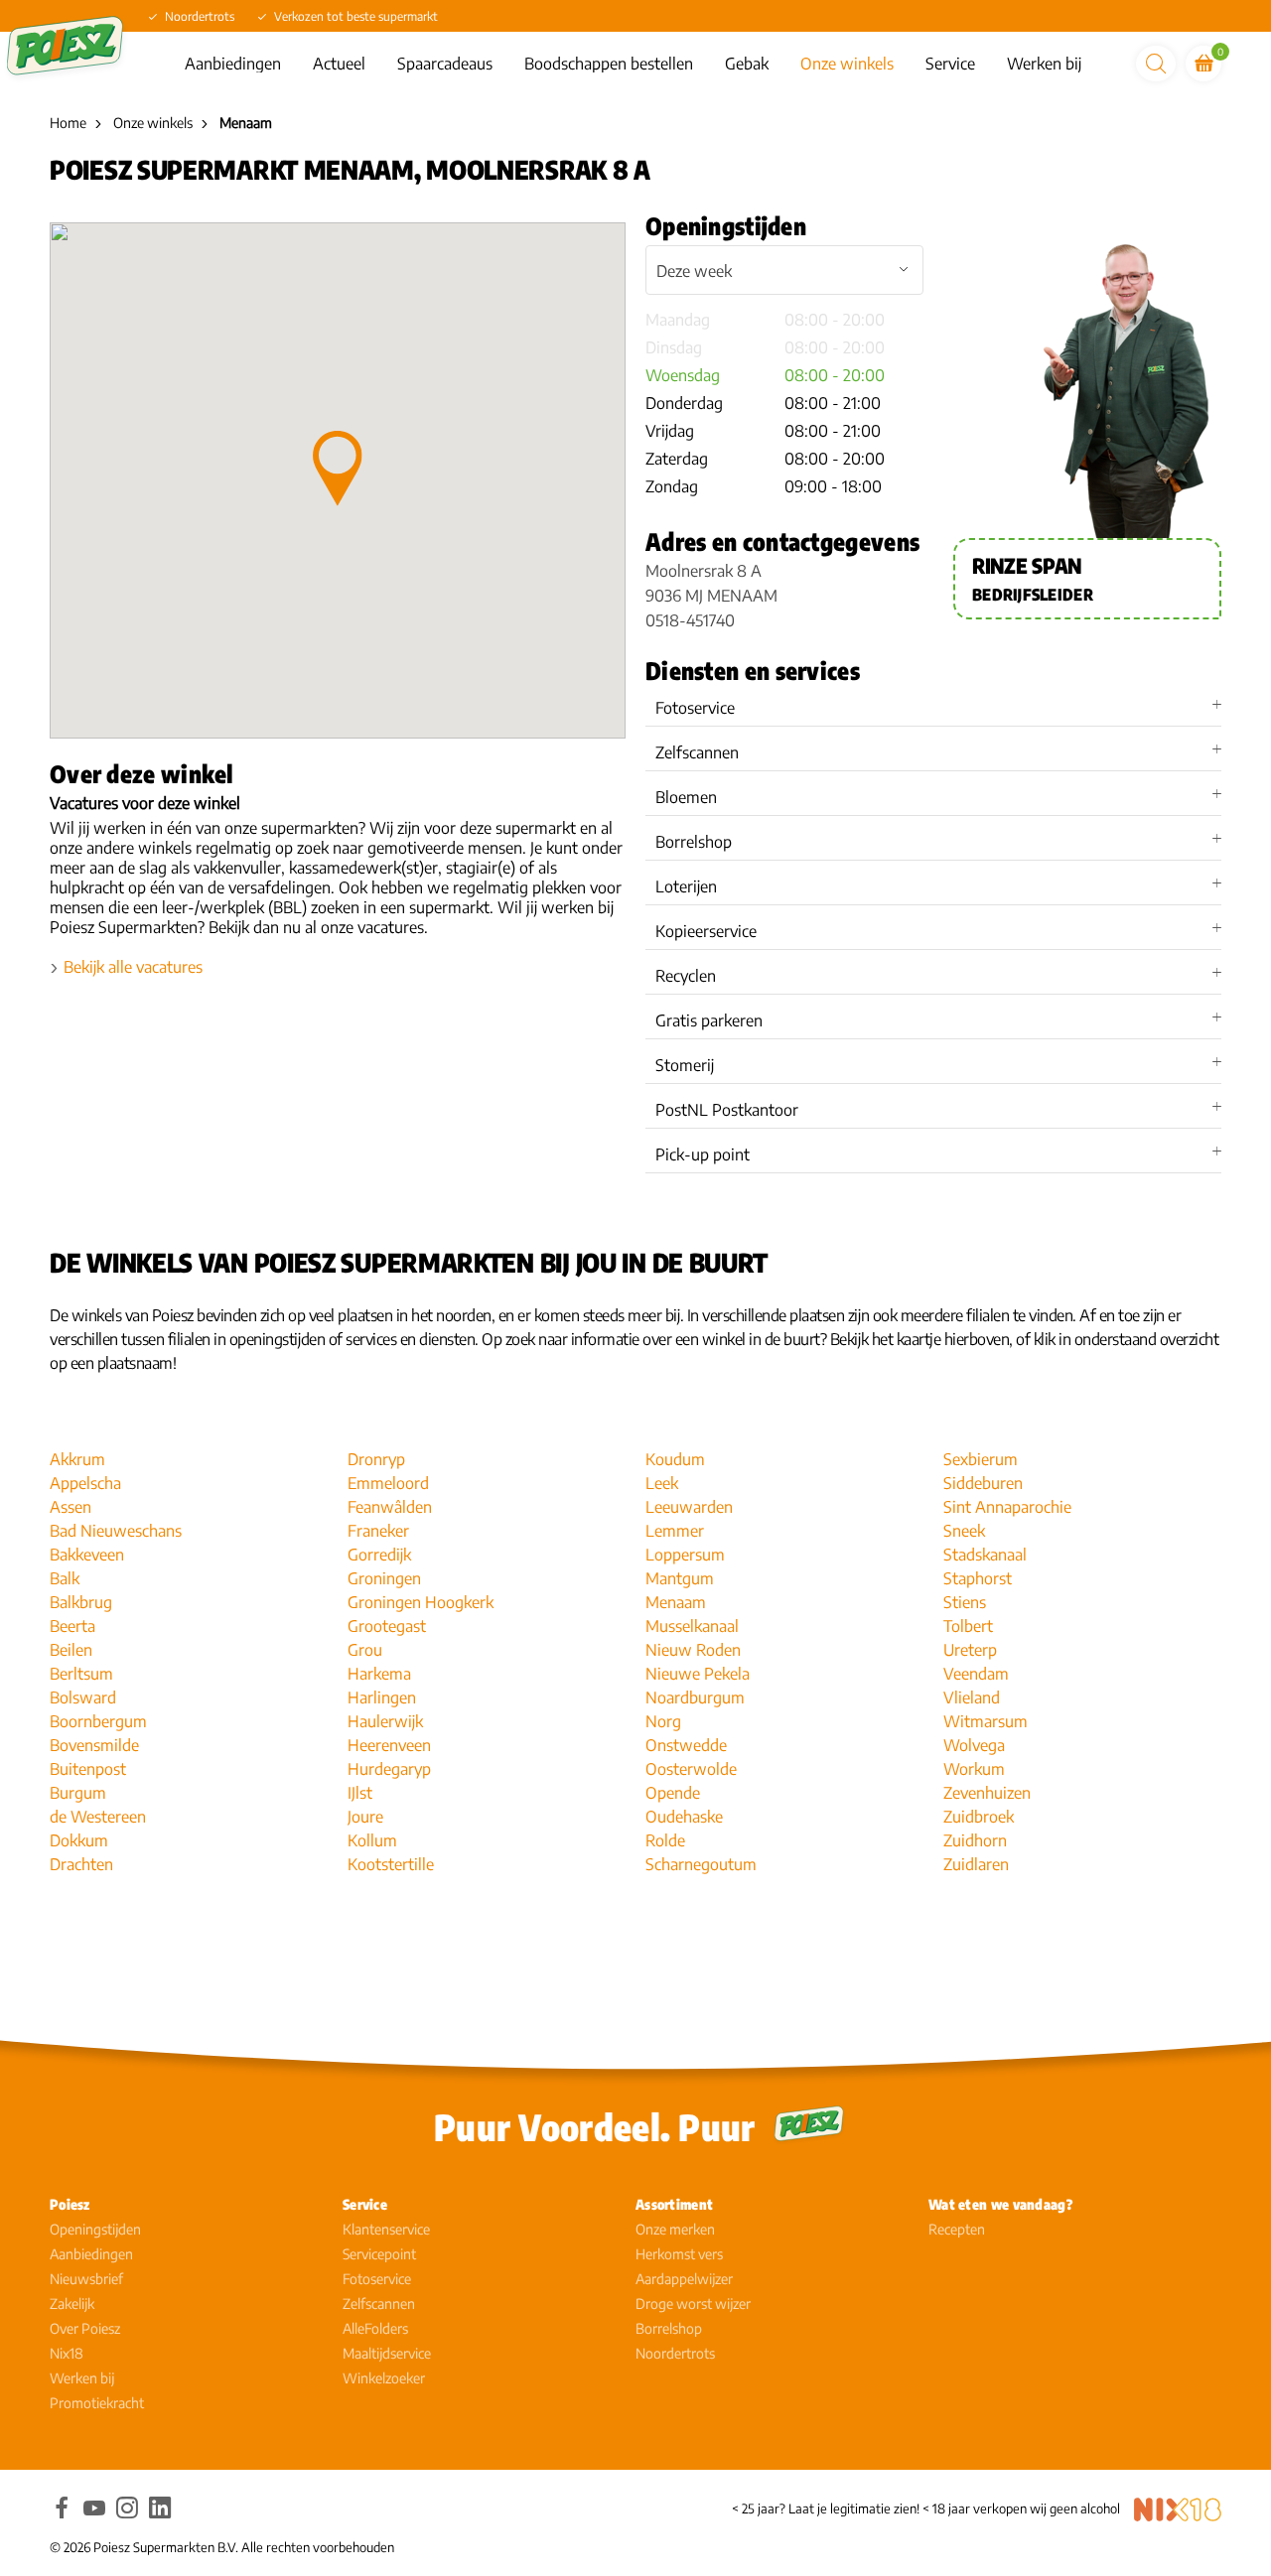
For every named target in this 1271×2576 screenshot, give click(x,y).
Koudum (675, 1459)
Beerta (72, 1626)
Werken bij (1044, 64)
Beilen (71, 1650)
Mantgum (680, 1578)
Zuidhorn (975, 1840)
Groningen (384, 1578)
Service (950, 64)
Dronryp (376, 1459)
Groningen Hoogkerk (421, 1602)
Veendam (976, 1674)
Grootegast (387, 1626)
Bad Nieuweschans (116, 1531)
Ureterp (970, 1650)
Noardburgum (695, 1697)
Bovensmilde (94, 1745)
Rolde (665, 1840)
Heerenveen (389, 1745)
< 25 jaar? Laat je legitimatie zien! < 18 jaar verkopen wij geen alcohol (926, 2508)
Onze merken (675, 2229)
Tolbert (968, 1626)
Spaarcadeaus (445, 64)
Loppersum (685, 1555)
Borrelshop (669, 2328)
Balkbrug (81, 1602)
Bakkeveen (87, 1555)
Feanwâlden (390, 1507)
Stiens (965, 1602)
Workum (974, 1769)
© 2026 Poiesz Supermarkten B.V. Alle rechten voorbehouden (222, 2547)
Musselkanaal (692, 1626)
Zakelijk (72, 2304)
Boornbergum (98, 1721)
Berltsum (81, 1674)
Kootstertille (391, 1864)
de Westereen (98, 1817)
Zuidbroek (979, 1817)
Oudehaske (684, 1817)
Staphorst (978, 1578)
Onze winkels (847, 64)
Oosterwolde (691, 1769)
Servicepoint (379, 2254)
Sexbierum (981, 1459)
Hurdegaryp (389, 1769)
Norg (663, 1721)
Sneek (964, 1531)
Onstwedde (686, 1745)
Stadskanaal (985, 1555)
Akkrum (77, 1459)
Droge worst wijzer (693, 2304)
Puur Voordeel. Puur (595, 2127)
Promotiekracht (97, 2403)
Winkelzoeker (384, 2378)
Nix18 (67, 2353)
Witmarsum (986, 1721)
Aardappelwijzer (684, 2279)
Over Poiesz (85, 2328)
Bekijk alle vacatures (133, 967)
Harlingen (382, 1697)
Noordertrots (675, 2353)
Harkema (379, 1674)
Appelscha (85, 1483)
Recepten (957, 2229)
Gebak (747, 64)
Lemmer (675, 1531)
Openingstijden (95, 2229)
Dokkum (79, 1840)
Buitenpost (88, 1769)
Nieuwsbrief (86, 2279)
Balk (65, 1578)
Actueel (339, 64)
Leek (662, 1483)
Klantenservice (386, 2229)
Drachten (81, 1864)
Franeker (378, 1531)
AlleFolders (375, 2328)
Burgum (78, 1793)
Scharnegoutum (701, 1864)
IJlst (360, 1793)
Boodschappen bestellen (609, 64)
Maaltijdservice (387, 2353)
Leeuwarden (689, 1507)
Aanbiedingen (233, 64)
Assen (71, 1507)
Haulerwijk (385, 1721)
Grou (365, 1650)
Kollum (372, 1840)
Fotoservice (377, 2279)
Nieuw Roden (693, 1650)
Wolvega (974, 1745)
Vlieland (972, 1697)
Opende (673, 1793)
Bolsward (83, 1697)
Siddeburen (983, 1483)
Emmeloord (388, 1483)
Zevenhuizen (987, 1793)
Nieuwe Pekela (698, 1674)
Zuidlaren (976, 1864)
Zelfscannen (379, 2304)
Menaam (676, 1602)
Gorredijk (379, 1555)
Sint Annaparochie (1007, 1507)
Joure (365, 1817)
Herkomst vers (679, 2254)
